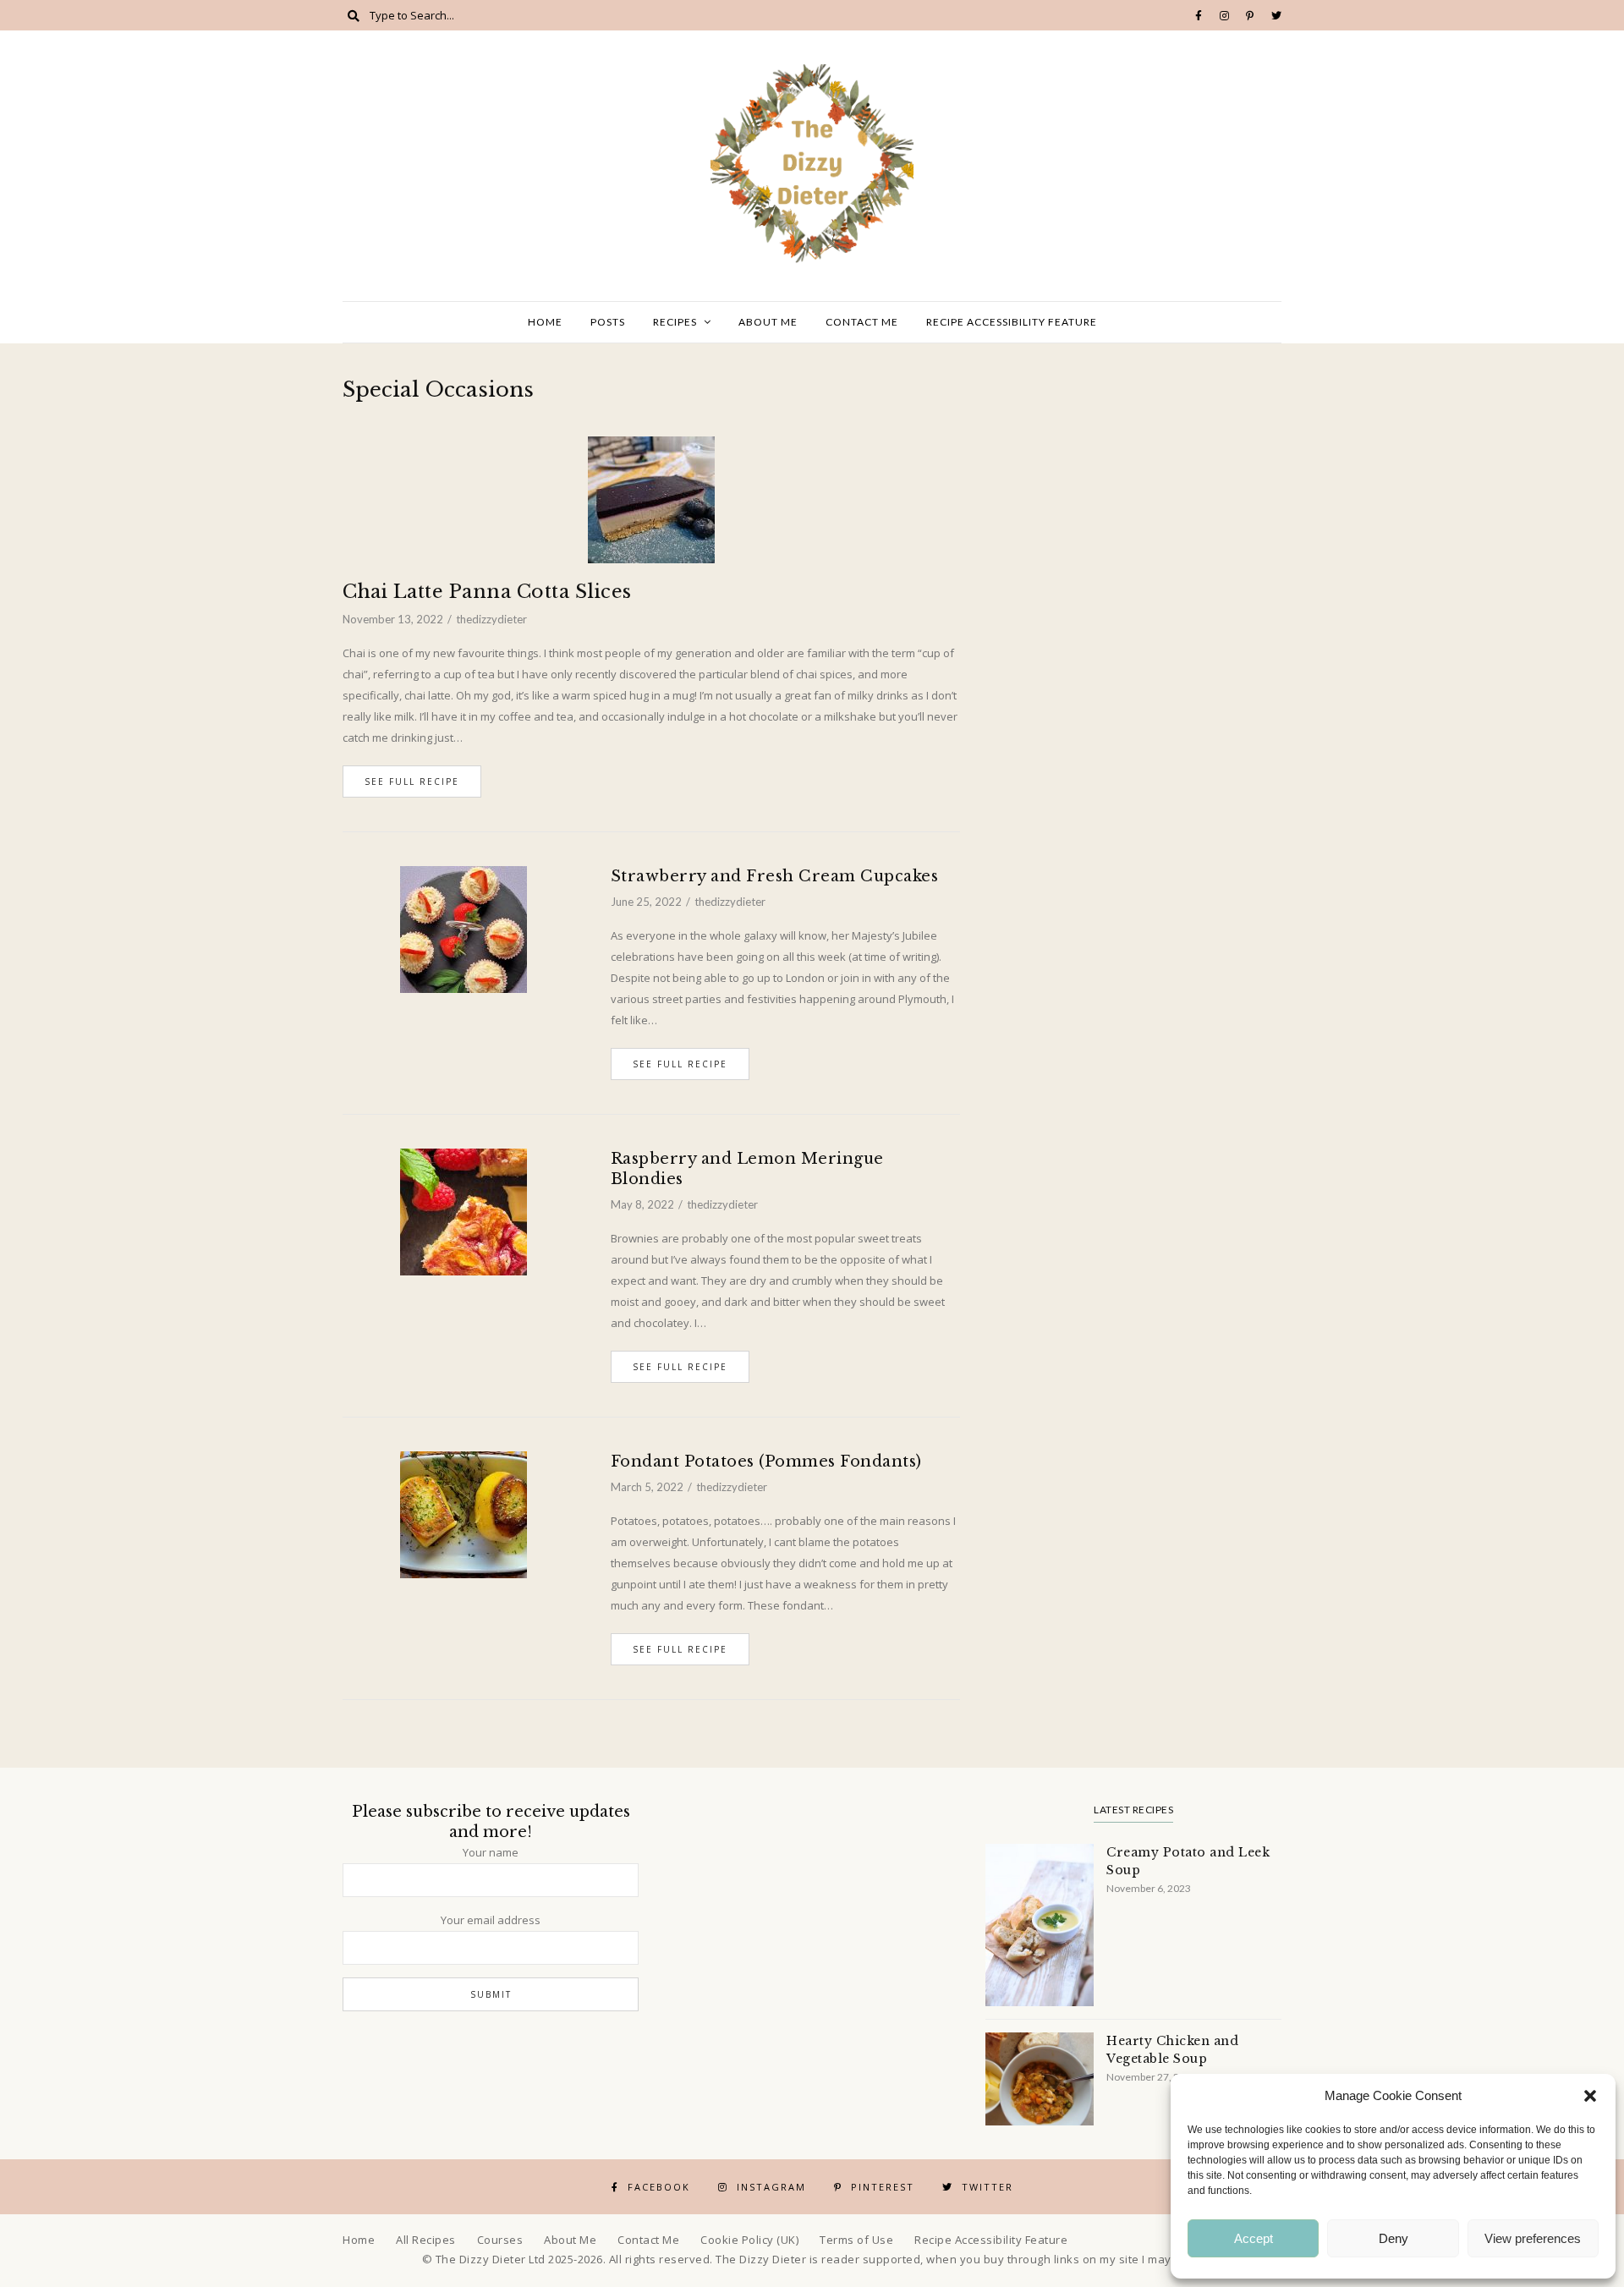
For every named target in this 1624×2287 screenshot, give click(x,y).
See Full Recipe (412, 782)
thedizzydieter (491, 619)
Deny (1394, 2238)
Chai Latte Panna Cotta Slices (487, 592)
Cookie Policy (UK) (749, 2240)
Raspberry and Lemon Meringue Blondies (747, 1169)
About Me (768, 322)
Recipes (675, 322)
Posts (608, 322)
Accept (1254, 2238)
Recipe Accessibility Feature (1012, 322)
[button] (1590, 2096)
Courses (500, 2240)
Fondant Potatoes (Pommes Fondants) (766, 1462)
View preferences (1533, 2238)
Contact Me (862, 322)
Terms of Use (856, 2240)
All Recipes (426, 2240)
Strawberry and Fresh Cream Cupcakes (775, 876)
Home (545, 322)
